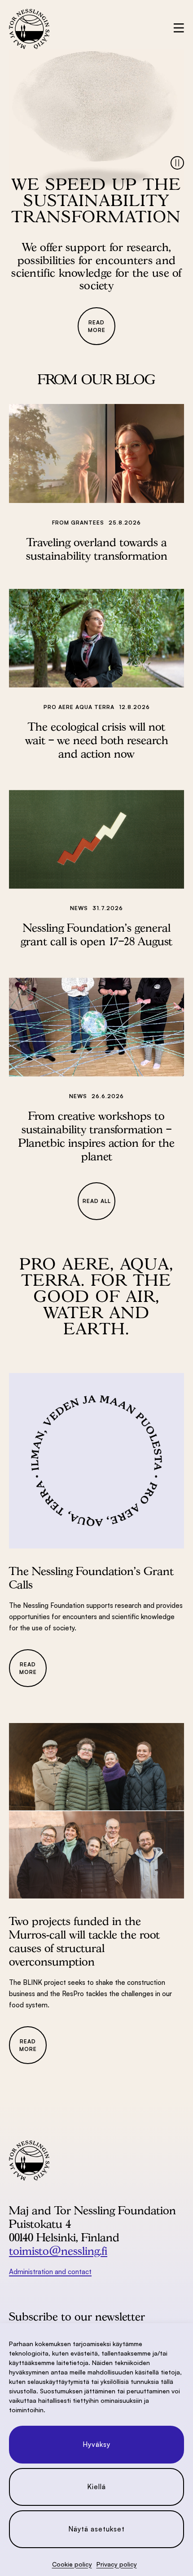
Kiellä (96, 2487)
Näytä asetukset (96, 2529)
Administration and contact (50, 2272)
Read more (97, 326)
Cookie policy (72, 2564)
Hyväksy (96, 2444)
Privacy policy (117, 2564)
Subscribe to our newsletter (77, 2316)
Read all (97, 1201)
